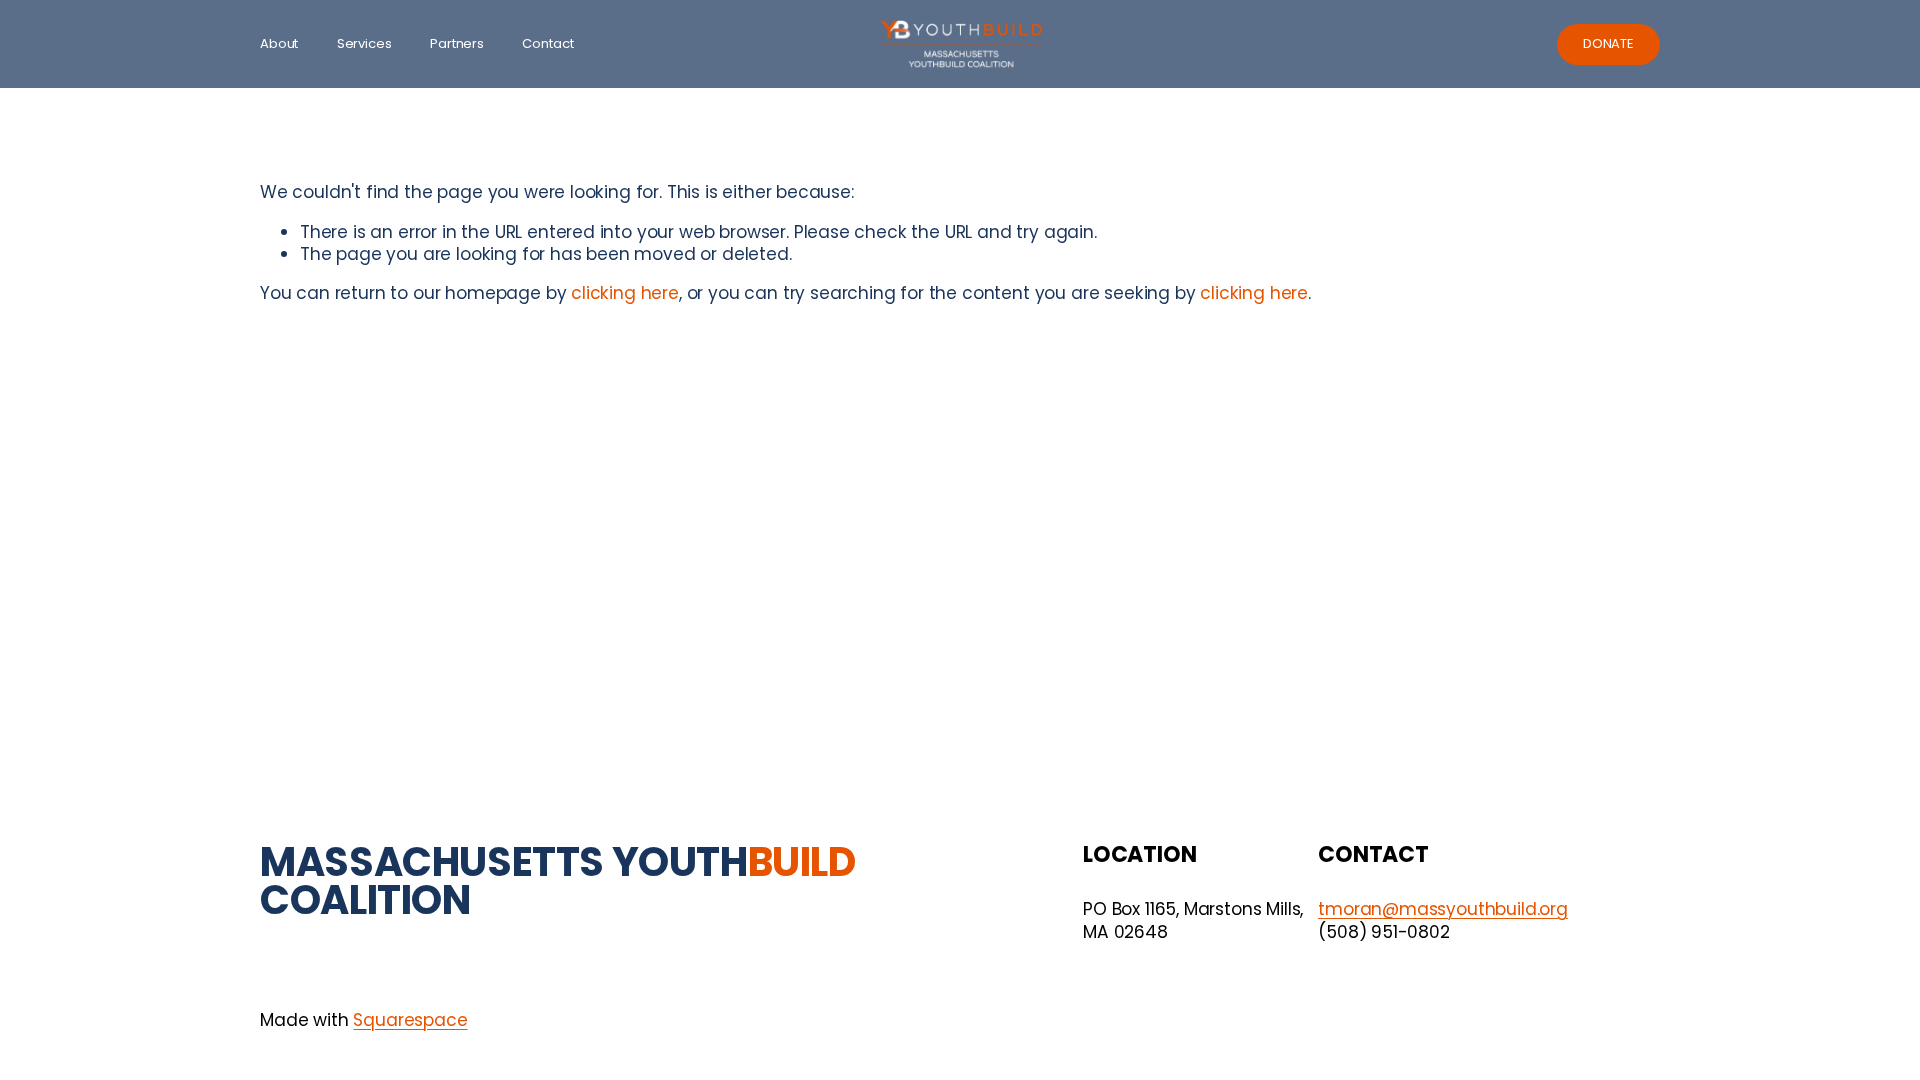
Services (364, 44)
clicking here (625, 293)
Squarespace (410, 1020)
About (279, 44)
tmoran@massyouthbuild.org (1443, 909)
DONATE (1608, 43)
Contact (547, 44)
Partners (457, 44)
